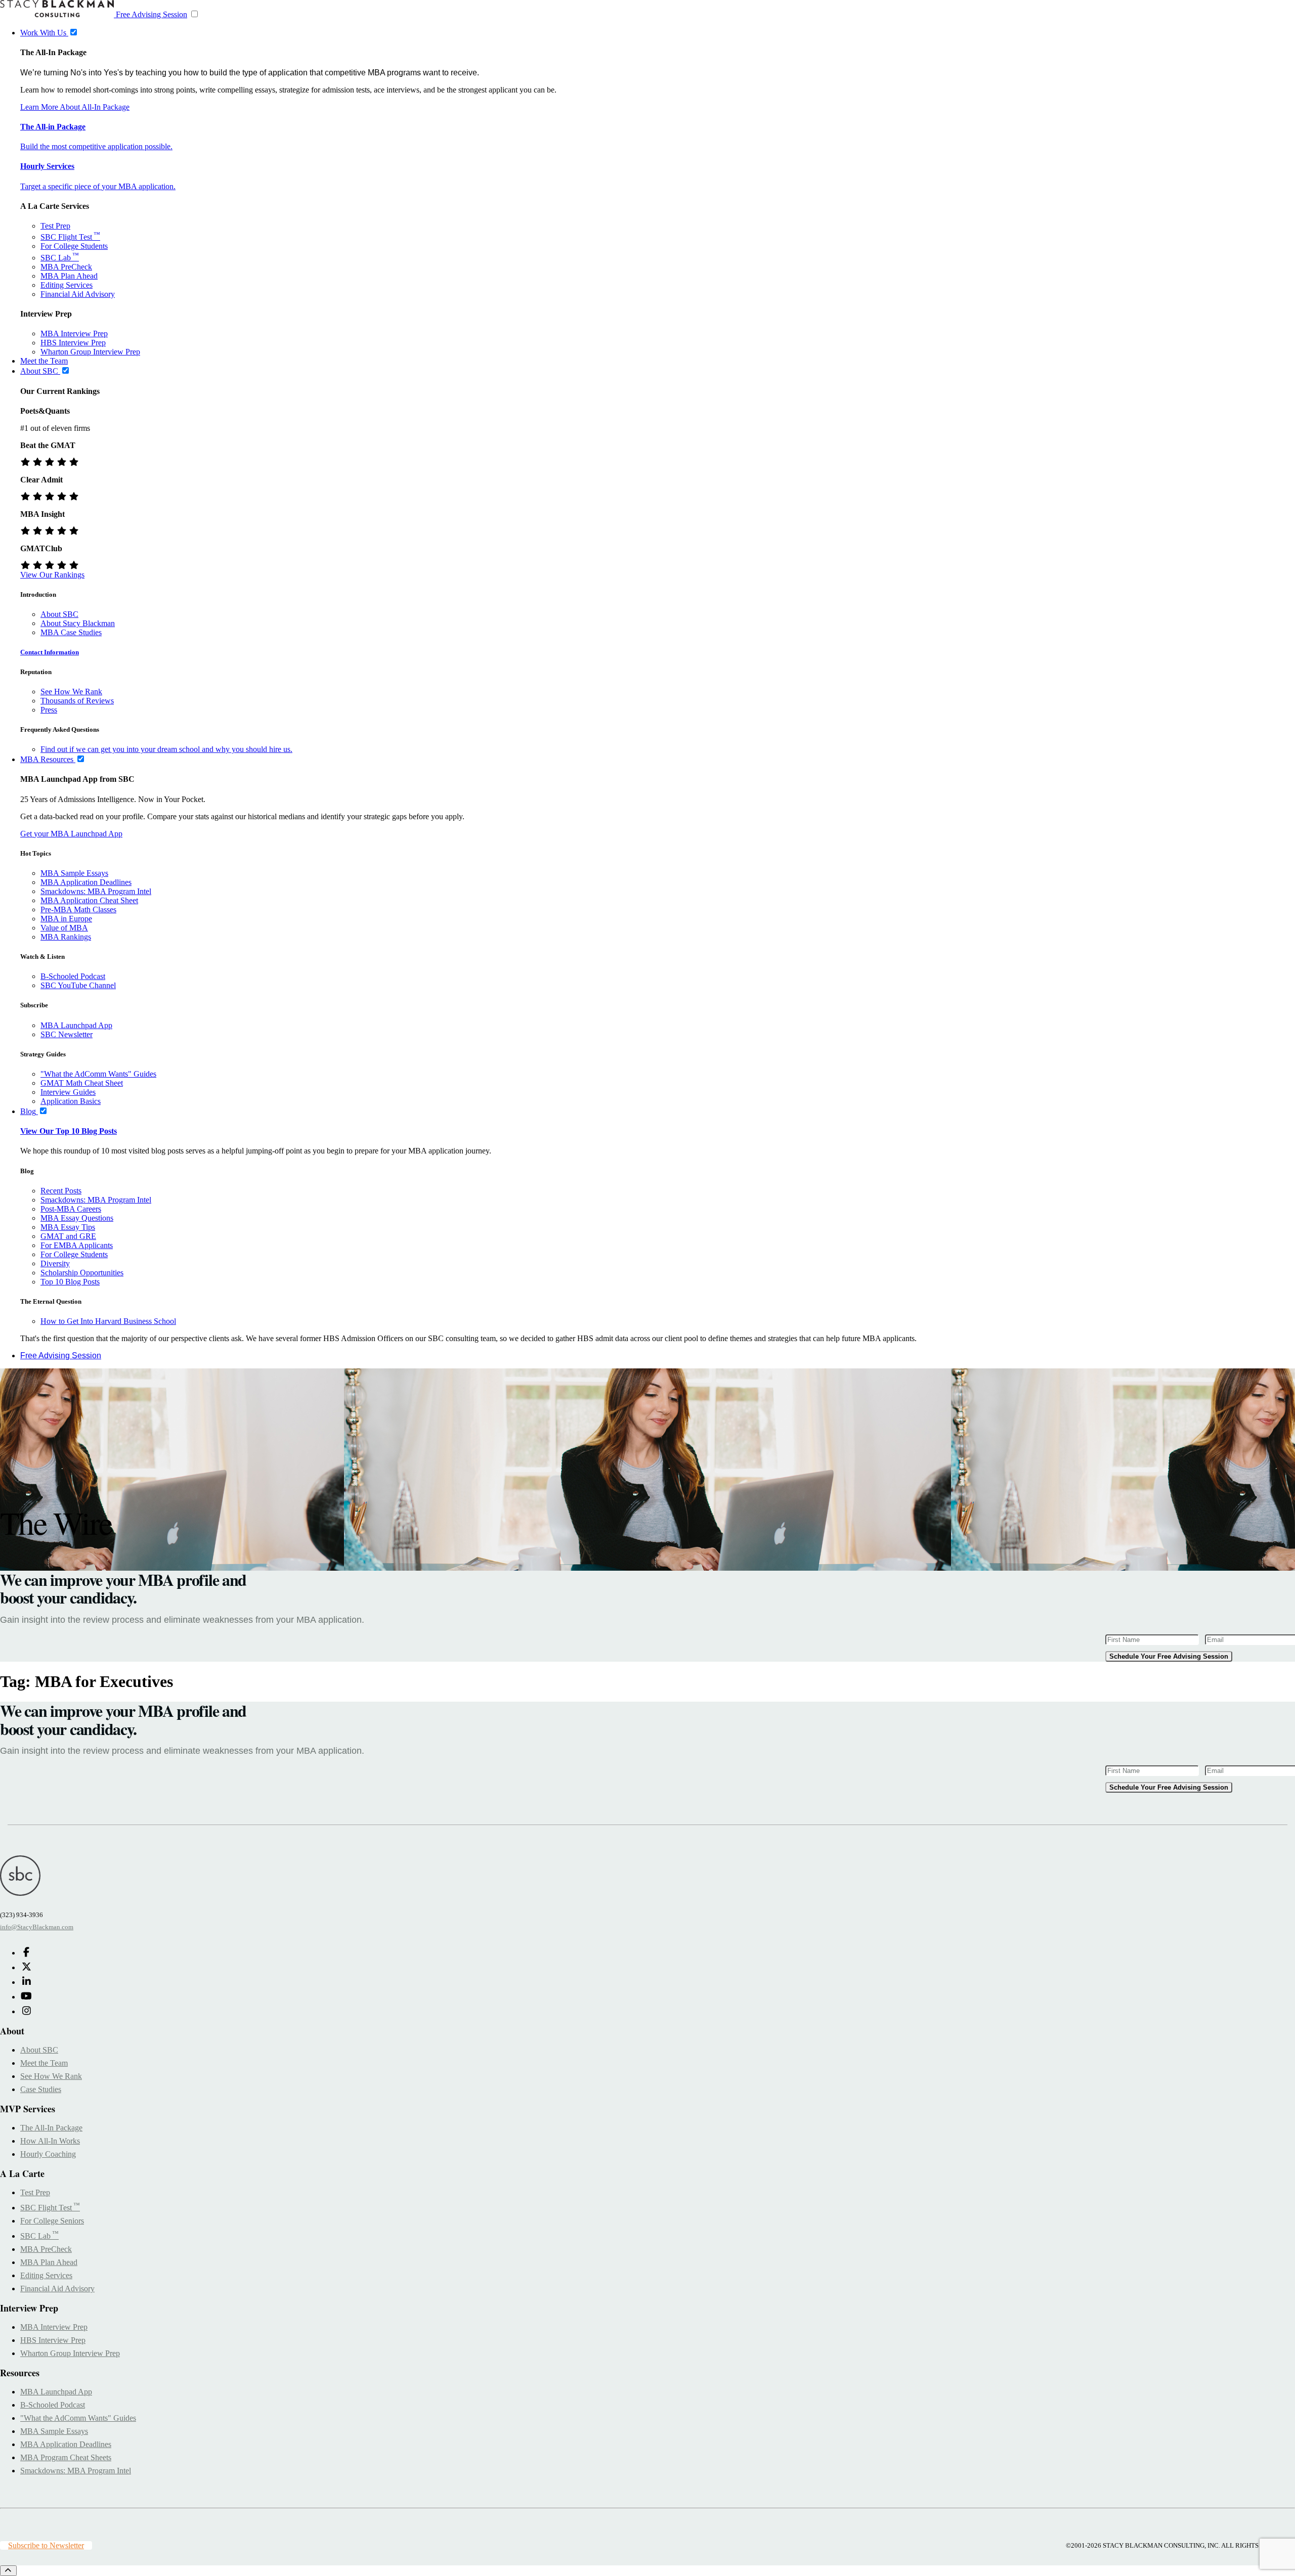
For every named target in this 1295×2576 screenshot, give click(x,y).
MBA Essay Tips (68, 1227)
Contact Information (50, 652)
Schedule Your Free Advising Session (1169, 1656)
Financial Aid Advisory (78, 294)
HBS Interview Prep (73, 343)
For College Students (74, 246)
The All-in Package (53, 127)
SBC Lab (60, 258)
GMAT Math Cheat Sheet (82, 1083)
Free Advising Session (152, 14)
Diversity (55, 1263)
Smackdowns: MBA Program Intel (96, 891)
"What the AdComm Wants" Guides (98, 1074)
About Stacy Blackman (78, 623)
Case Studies (41, 2089)
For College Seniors (52, 2221)
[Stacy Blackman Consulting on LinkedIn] (26, 1982)
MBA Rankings (66, 937)
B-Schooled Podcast (73, 976)
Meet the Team (44, 2063)
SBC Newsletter (67, 1034)
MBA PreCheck (66, 267)
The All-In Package (51, 2128)
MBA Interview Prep (74, 334)
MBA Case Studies (71, 632)
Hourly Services (47, 166)
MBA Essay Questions (77, 1218)
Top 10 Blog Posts (70, 1282)
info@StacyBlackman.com (37, 1927)
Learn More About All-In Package (75, 107)
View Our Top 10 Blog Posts (69, 1131)
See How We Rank (71, 692)
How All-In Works (50, 2141)
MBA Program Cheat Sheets (66, 2457)
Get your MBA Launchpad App (71, 834)
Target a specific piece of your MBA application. (98, 186)
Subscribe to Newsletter (46, 2545)
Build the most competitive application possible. (96, 146)
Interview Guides (68, 1092)
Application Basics (71, 1101)
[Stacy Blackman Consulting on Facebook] (26, 1953)
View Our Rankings (52, 575)
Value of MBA (64, 928)
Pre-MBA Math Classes (78, 909)
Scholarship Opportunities (82, 1273)
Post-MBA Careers (71, 1209)
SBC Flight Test (70, 237)
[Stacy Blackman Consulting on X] (26, 1967)
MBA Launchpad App (76, 1025)
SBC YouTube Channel (78, 985)
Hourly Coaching (48, 2154)
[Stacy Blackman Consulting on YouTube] (26, 1997)
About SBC (59, 614)
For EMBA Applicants (77, 1245)
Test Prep (55, 226)
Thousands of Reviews (77, 701)
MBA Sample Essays (74, 873)
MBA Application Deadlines (86, 882)
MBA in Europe (66, 919)
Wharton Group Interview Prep (90, 352)
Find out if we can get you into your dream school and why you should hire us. (166, 749)
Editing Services (67, 285)
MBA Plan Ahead (69, 276)
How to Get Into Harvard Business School (108, 1321)
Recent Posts (61, 1191)
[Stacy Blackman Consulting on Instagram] (26, 2011)
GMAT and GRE (68, 1236)
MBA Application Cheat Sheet (89, 900)
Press (49, 710)
